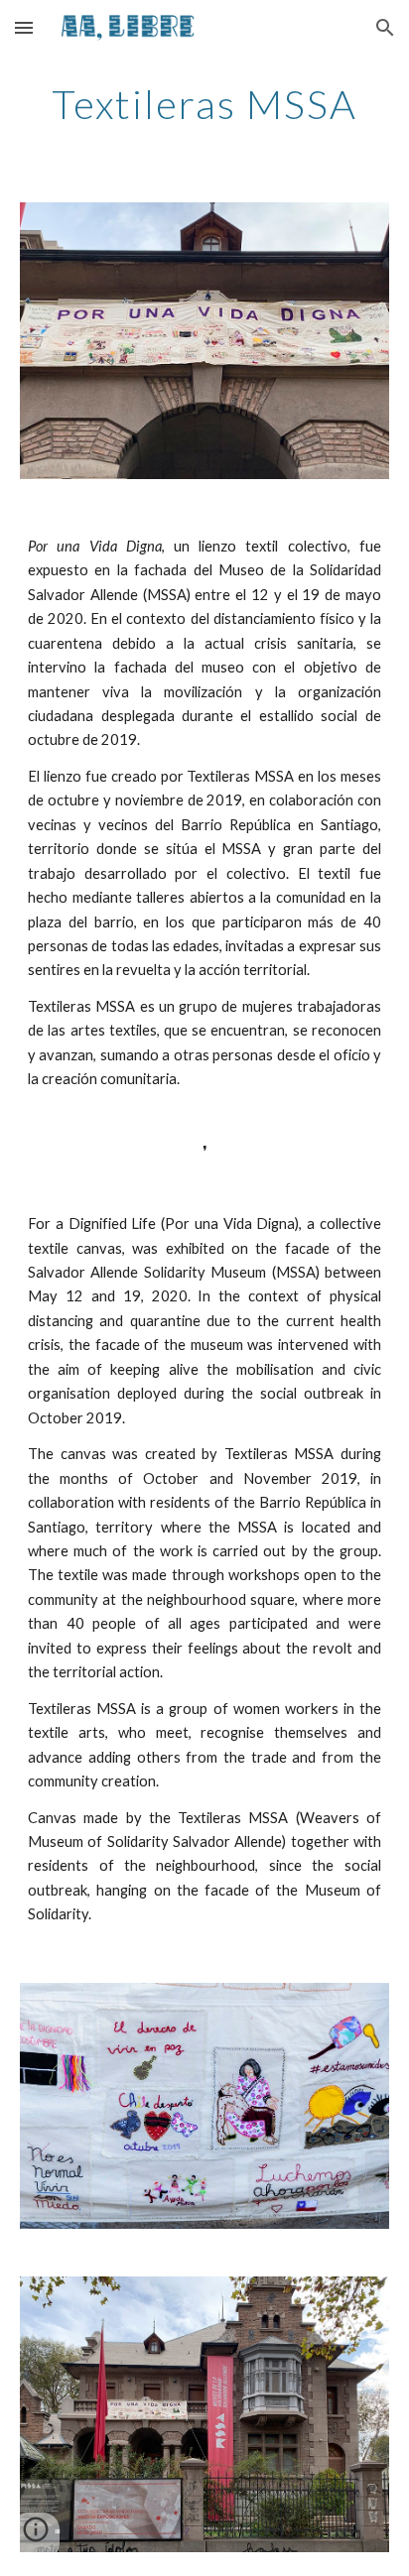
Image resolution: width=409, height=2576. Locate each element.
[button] (24, 27)
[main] (204, 104)
